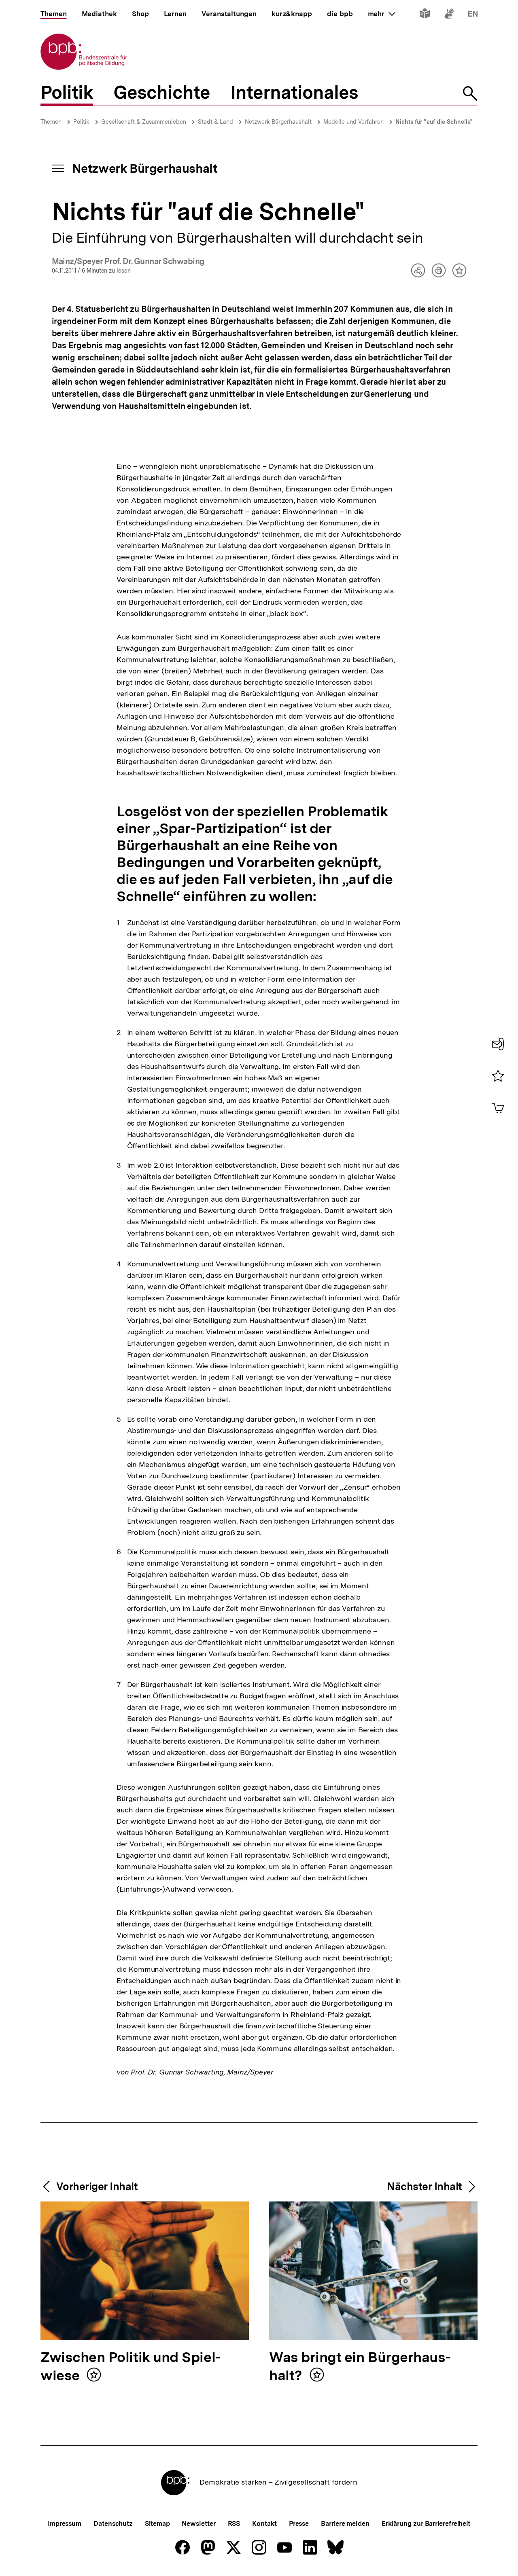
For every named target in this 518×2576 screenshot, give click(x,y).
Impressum (65, 2524)
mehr (382, 14)
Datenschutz (113, 2524)
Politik (81, 122)
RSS (234, 2524)
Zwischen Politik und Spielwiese (131, 2367)
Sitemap (157, 2524)
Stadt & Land (215, 122)
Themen (51, 122)
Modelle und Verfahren (353, 122)
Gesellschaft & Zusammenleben (144, 122)
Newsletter (198, 2524)
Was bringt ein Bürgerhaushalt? (360, 2367)
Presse (299, 2524)
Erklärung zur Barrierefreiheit (426, 2524)
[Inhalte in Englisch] (473, 15)
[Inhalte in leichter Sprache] (425, 15)
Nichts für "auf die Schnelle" (434, 122)
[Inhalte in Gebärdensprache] (449, 15)
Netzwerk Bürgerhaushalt (278, 122)
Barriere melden (345, 2524)
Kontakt (264, 2524)
